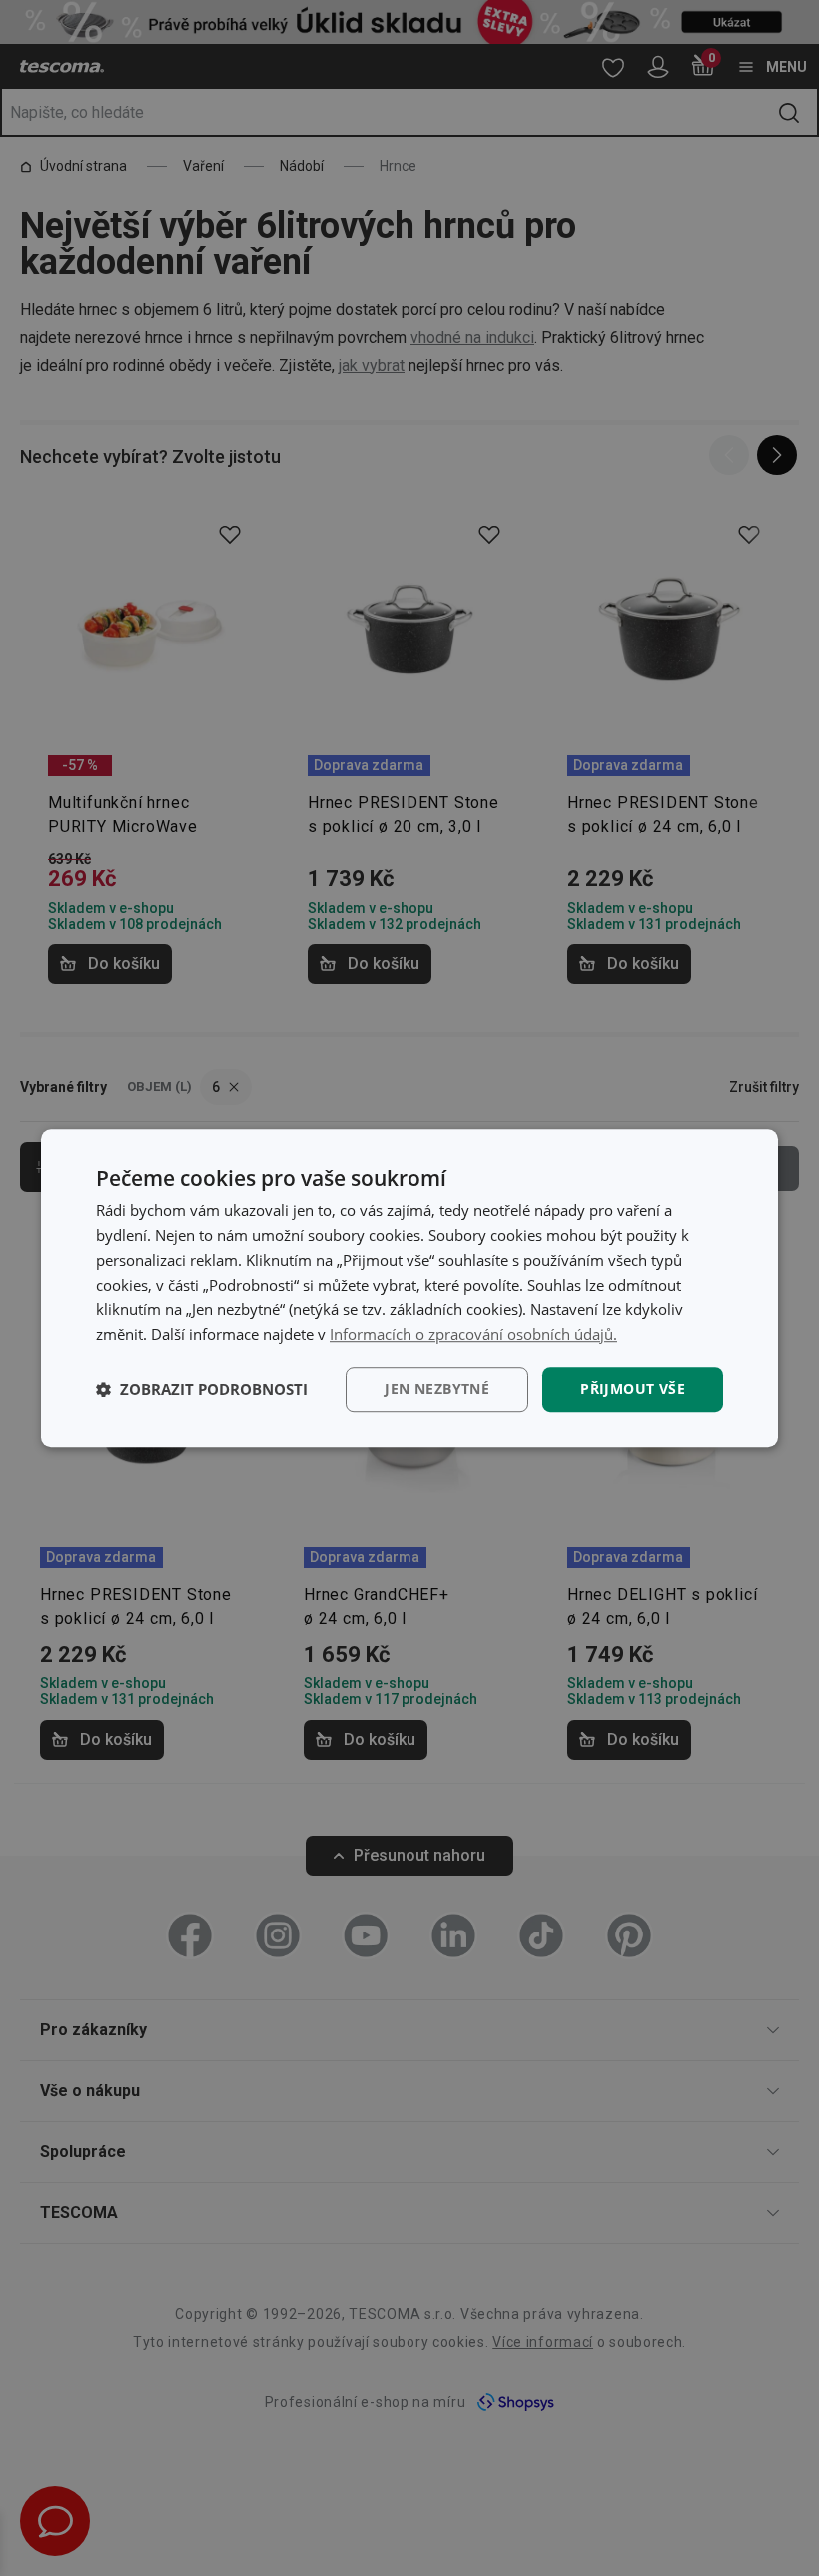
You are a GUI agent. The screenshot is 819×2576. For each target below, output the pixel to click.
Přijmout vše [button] (633, 1388)
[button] (202, 1389)
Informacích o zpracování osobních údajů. (473, 1334)
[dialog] (409, 1288)
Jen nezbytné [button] (437, 1388)
